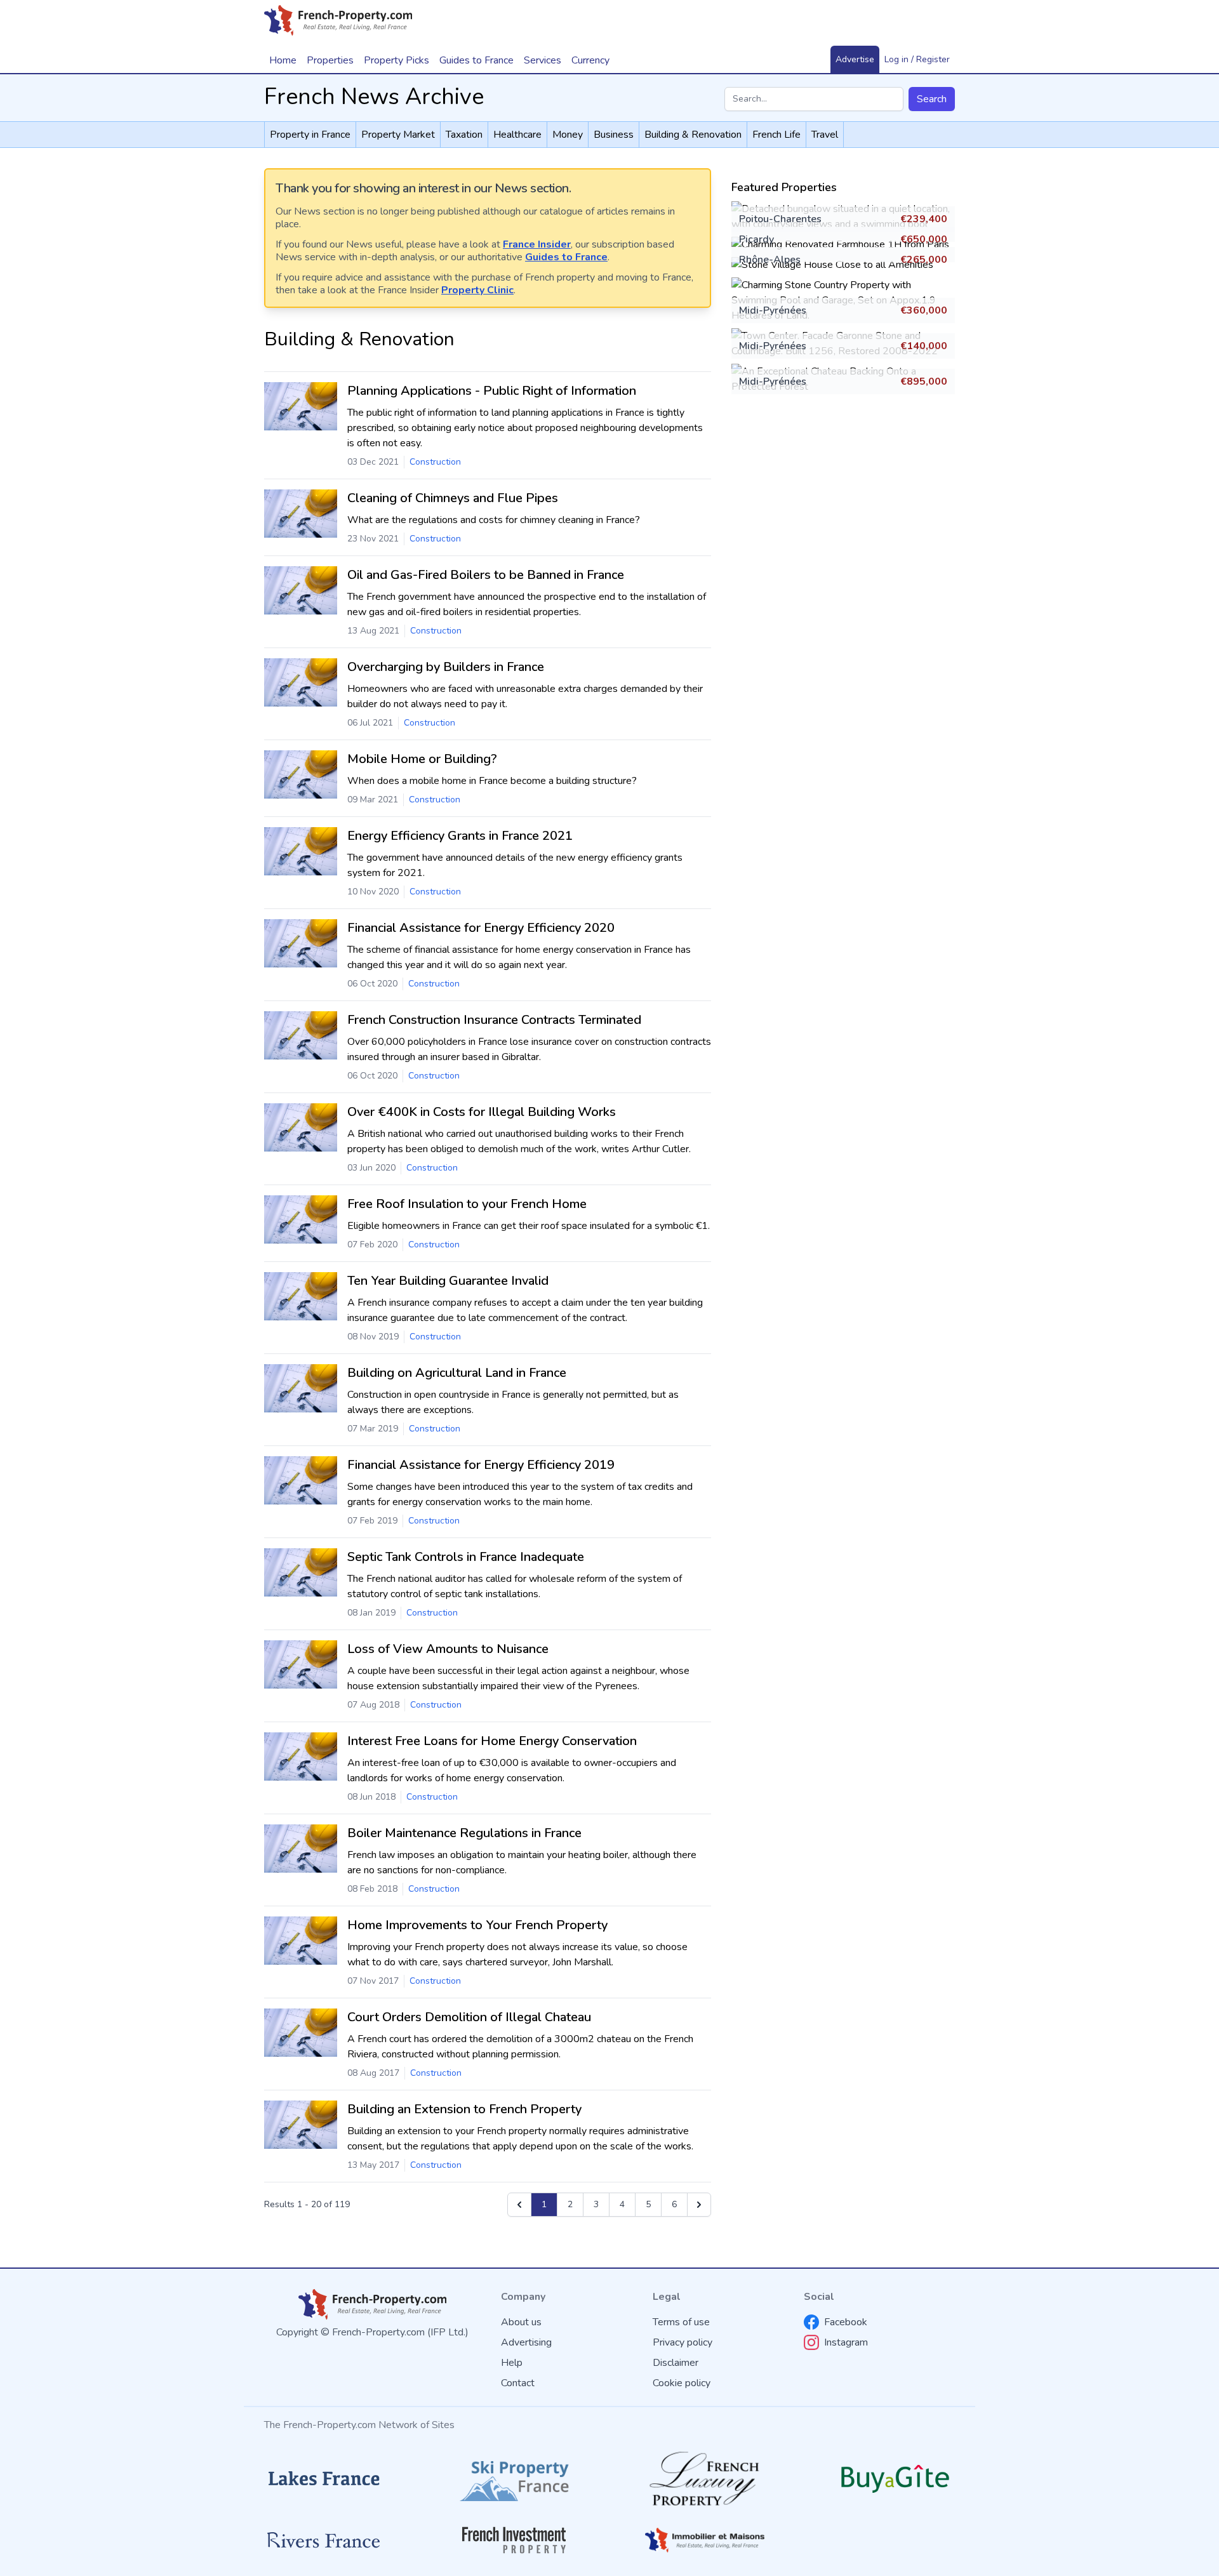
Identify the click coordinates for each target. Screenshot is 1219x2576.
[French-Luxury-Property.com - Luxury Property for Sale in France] (705, 2479)
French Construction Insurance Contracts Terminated (494, 1020)
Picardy (756, 239)
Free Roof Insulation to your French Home (467, 1204)
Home (283, 60)
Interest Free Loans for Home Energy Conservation (492, 1741)
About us (521, 2322)
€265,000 (924, 260)
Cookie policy (682, 2383)
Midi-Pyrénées (773, 310)
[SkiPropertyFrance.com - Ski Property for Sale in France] (514, 2479)
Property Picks (396, 60)
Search (932, 99)
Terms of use (681, 2322)
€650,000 (924, 239)
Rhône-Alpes (770, 260)
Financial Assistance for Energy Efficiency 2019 (481, 1465)
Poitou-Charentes (780, 219)
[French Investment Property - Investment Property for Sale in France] (514, 2540)
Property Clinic (477, 290)
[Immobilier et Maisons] (705, 2540)
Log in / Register (917, 59)
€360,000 (924, 310)
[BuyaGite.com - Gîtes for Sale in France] (895, 2479)
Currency (590, 60)
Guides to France (566, 257)
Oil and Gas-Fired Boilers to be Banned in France (486, 575)
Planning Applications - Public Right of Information (492, 391)
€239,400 (924, 219)
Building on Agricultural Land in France (457, 1373)
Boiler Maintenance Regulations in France (464, 1833)
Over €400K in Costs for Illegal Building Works (482, 1112)
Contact (518, 2383)
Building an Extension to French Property (464, 2109)
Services (543, 60)
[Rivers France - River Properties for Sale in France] (324, 2540)
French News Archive (374, 97)
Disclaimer (676, 2363)
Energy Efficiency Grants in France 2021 (460, 836)
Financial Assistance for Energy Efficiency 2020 (481, 928)
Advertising (526, 2342)
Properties (330, 60)
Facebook (846, 2322)
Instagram (846, 2342)
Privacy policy (683, 2342)
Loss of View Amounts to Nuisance (448, 1649)
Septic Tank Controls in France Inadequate (466, 1557)
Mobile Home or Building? (422, 759)
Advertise (855, 59)
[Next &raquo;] (699, 2205)
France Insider (537, 244)
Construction (435, 462)
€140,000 (924, 346)
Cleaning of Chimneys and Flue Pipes (453, 498)
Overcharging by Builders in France (446, 667)
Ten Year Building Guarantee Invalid (448, 1281)
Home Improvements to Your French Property (477, 1925)
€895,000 (924, 382)
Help (512, 2363)
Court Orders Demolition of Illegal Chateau (469, 2017)
